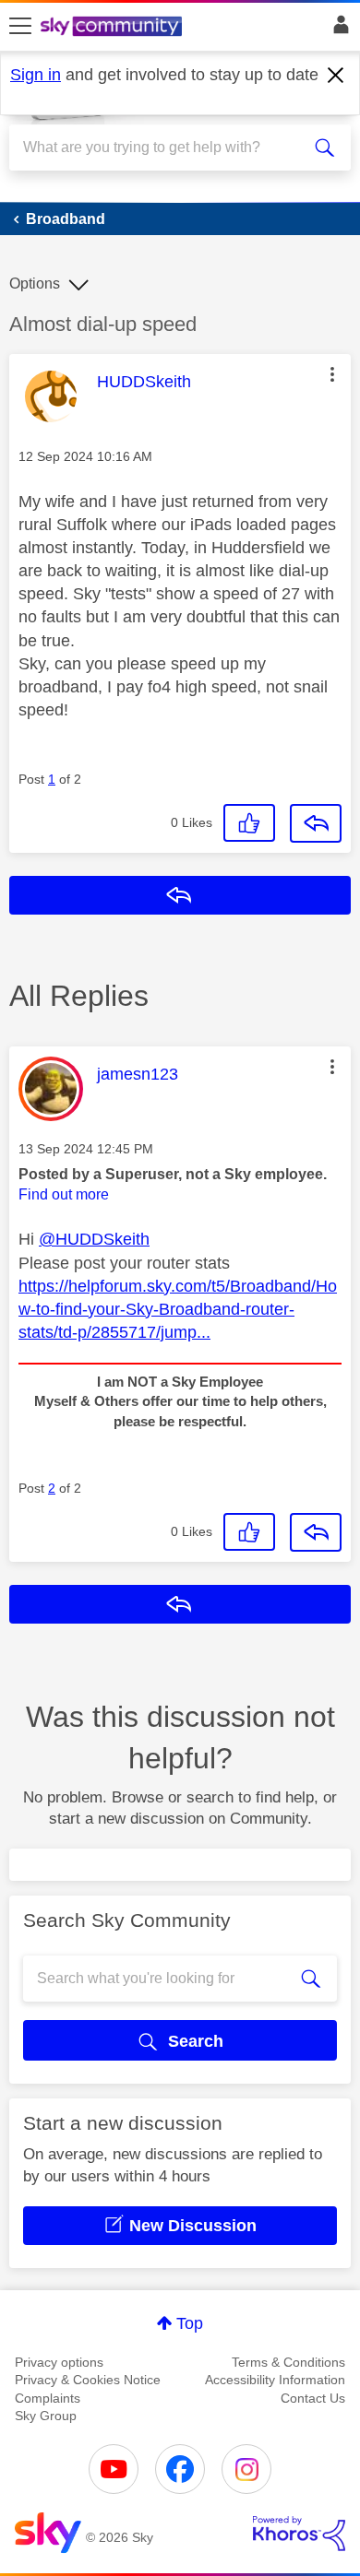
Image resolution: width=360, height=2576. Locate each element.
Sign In (337, 30)
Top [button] (190, 2323)
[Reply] (316, 823)
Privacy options (59, 2362)
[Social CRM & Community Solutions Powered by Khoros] (299, 2534)
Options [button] (35, 284)
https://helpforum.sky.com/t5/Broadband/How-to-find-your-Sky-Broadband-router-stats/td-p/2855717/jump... (178, 1309)
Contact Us (313, 2398)
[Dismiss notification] (336, 76)
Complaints (48, 2398)
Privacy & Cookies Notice (88, 2380)
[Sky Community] (114, 28)
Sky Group (46, 2416)
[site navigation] (20, 27)
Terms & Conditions (288, 2362)
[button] (332, 374)
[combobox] (163, 148)
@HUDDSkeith (94, 1239)
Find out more (64, 1194)
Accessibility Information (275, 2380)
